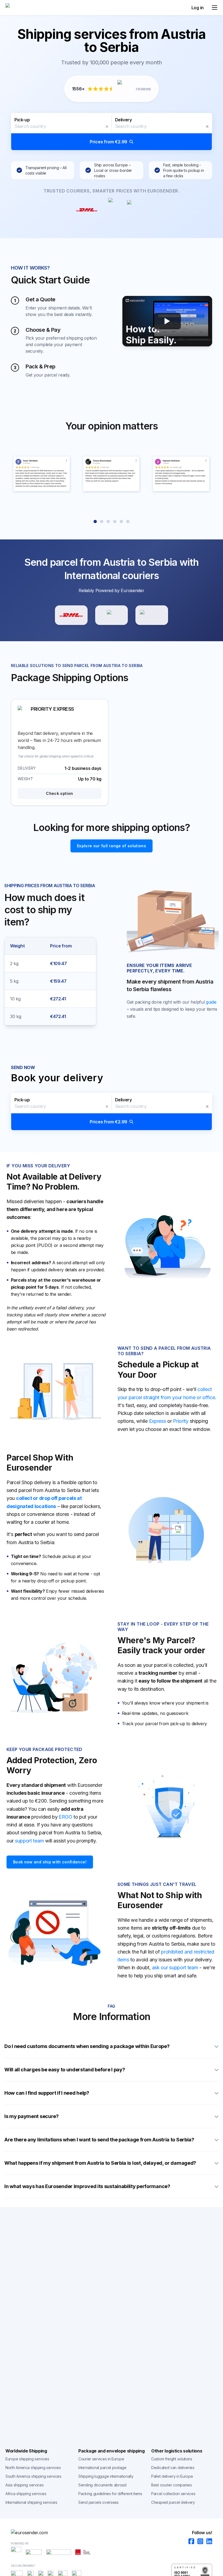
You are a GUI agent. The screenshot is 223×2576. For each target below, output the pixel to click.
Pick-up (22, 120)
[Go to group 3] (108, 521)
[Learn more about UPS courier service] (112, 615)
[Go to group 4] (115, 521)
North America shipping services (33, 2468)
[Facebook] (190, 2542)
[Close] (107, 127)
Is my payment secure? (32, 2116)
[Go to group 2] (102, 521)
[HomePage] (112, 2533)
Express (158, 1421)
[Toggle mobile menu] (215, 8)
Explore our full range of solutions (112, 846)
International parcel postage (102, 2468)
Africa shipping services (26, 2494)
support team (29, 1841)
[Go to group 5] (121, 521)
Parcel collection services (173, 2494)
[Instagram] (199, 2542)
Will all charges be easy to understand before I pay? (65, 2070)
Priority (181, 1421)
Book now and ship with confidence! (50, 1862)
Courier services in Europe (101, 2459)
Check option (59, 793)
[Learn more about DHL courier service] (71, 615)
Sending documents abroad (102, 2485)
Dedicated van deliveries (173, 2468)
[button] (112, 132)
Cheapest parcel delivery (173, 2502)
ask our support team (175, 1967)
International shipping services (31, 2502)
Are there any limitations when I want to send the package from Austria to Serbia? (99, 2140)
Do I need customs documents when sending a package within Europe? (87, 2046)
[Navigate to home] (26, 8)
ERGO (65, 1817)
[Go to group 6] (128, 521)
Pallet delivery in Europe (172, 2476)
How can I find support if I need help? (47, 2093)
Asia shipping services (24, 2485)
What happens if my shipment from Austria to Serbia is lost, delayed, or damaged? (100, 2163)
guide (211, 1002)
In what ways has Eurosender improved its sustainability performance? (87, 2186)
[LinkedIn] (208, 2542)
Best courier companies (171, 2485)
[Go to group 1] (95, 521)
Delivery (123, 120)
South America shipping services (33, 2476)
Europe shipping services (27, 2459)
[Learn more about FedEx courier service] (152, 615)
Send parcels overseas (98, 2502)
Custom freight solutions (172, 2459)
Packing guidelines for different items (110, 2494)
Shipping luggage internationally (106, 2476)
